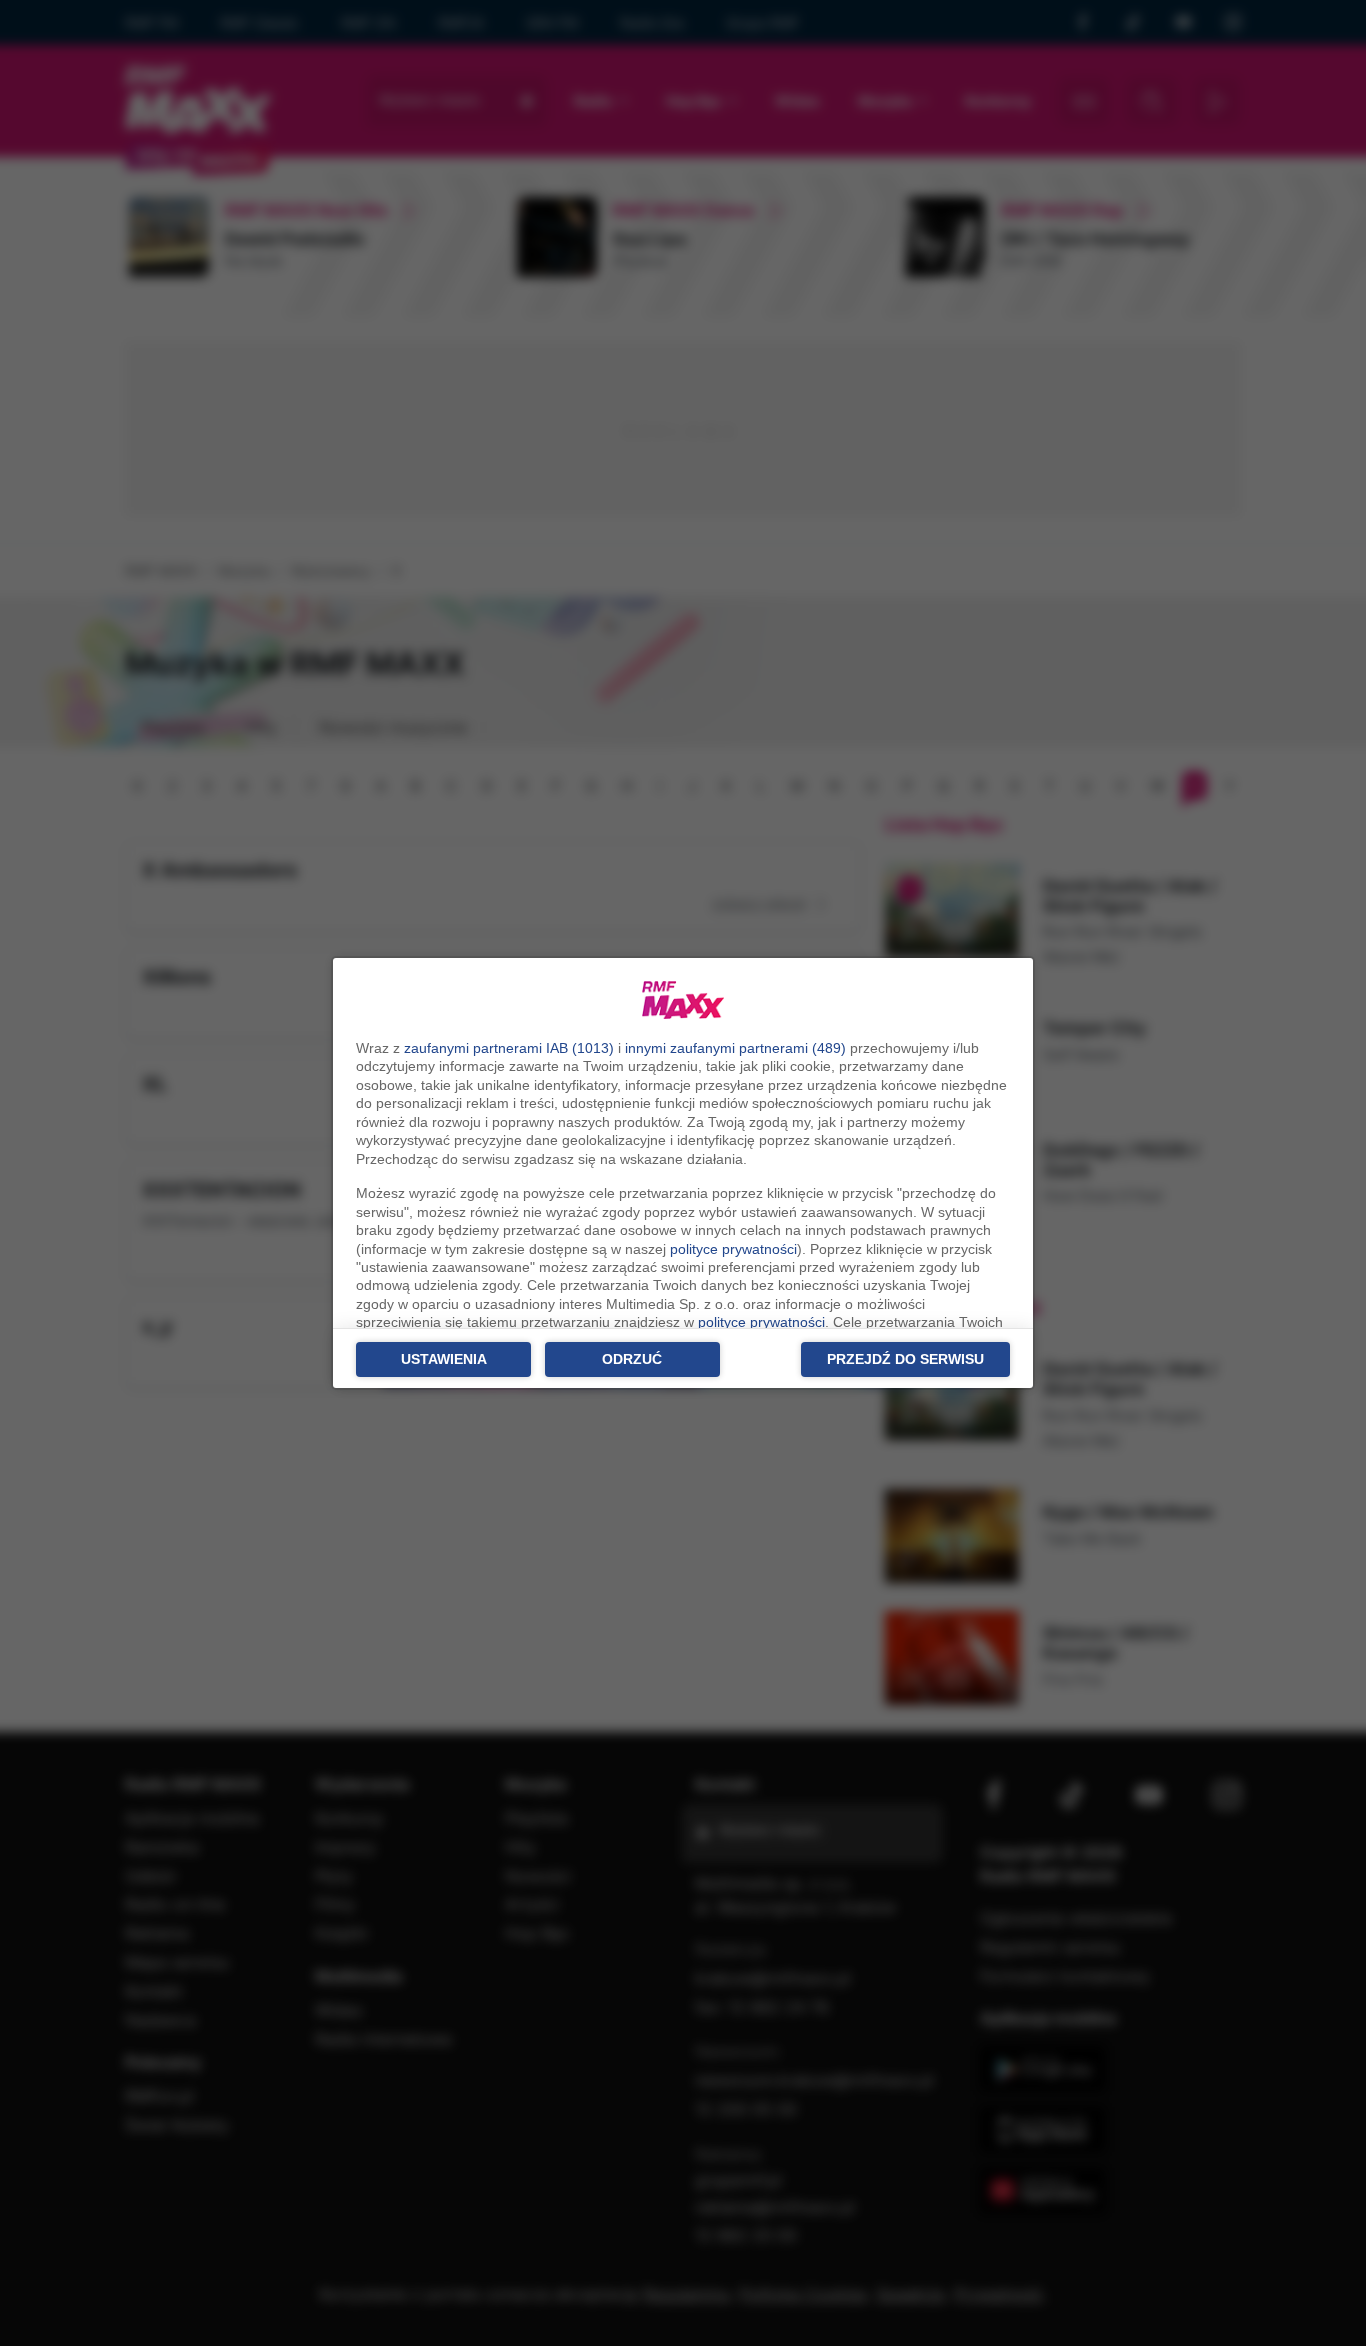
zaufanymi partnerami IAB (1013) (509, 1048)
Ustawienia (444, 1359)
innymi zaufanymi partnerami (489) (735, 1048)
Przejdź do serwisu (905, 1359)
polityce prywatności (733, 1249)
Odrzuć (632, 1359)
